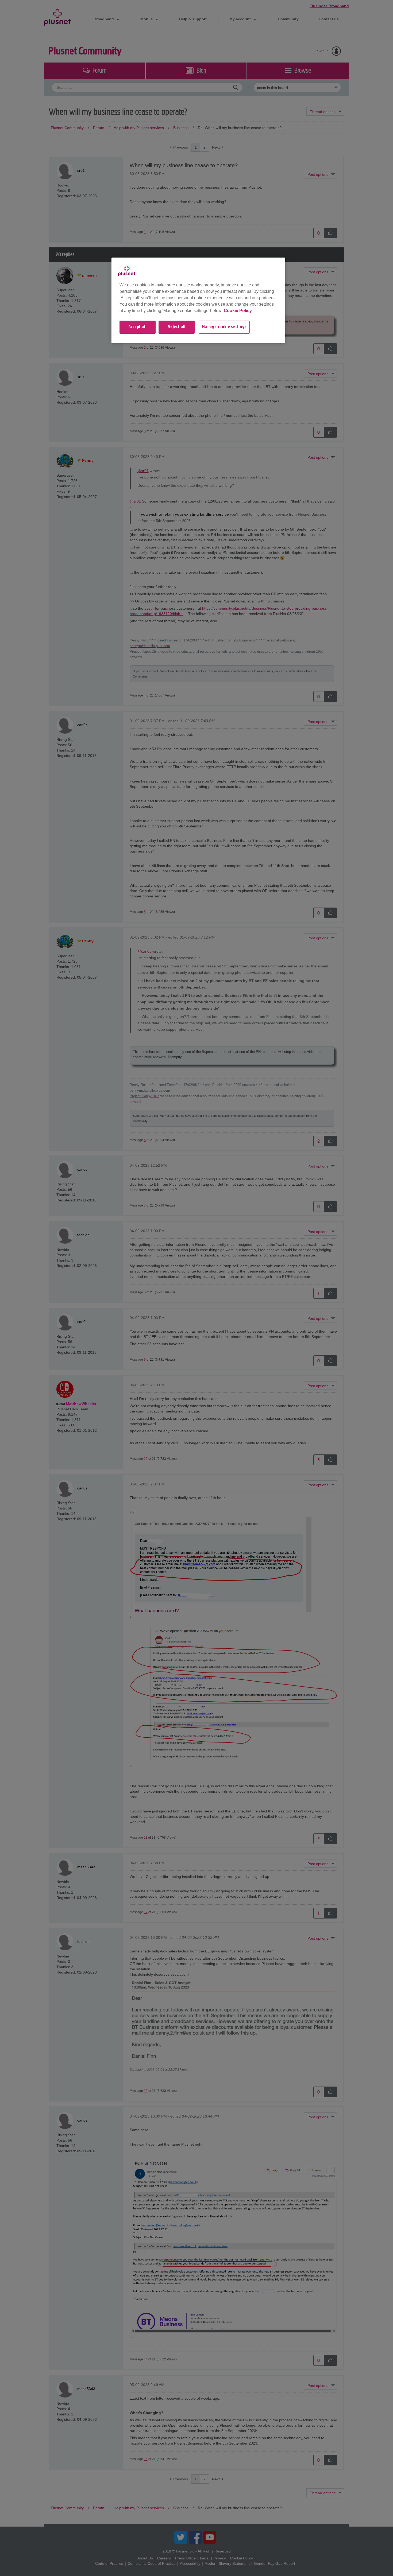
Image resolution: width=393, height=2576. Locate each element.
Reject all (177, 327)
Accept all (138, 327)
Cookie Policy (238, 311)
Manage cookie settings (224, 327)
